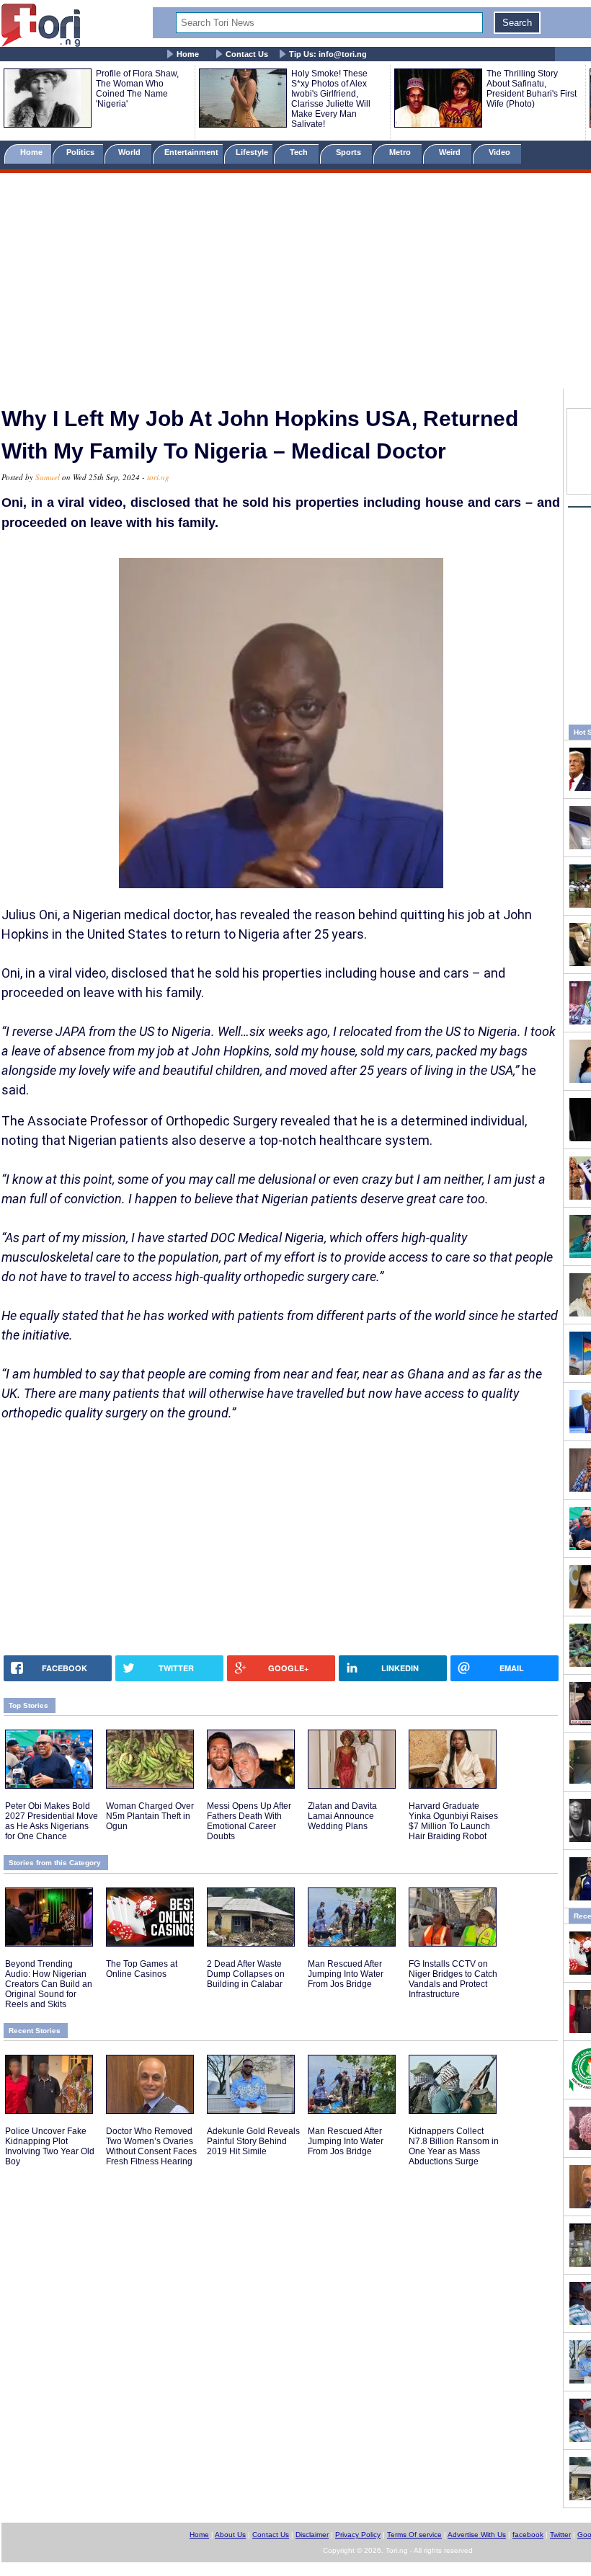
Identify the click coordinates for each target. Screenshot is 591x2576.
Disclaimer (312, 2535)
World (132, 152)
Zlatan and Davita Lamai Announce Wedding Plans (342, 1816)
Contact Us (247, 54)
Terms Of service (414, 2535)
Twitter (560, 2535)
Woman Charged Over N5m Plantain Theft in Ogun (150, 1816)
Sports (350, 152)
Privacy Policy (358, 2535)
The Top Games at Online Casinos (142, 1969)
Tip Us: (328, 54)
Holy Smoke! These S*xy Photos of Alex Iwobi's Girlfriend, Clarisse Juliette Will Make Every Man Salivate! (331, 99)
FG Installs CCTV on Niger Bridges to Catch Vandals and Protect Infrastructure (453, 1979)
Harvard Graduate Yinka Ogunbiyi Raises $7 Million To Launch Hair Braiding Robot (453, 1821)
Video (501, 152)
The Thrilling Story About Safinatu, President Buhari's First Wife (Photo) (532, 89)
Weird (451, 152)
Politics (81, 152)
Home (188, 54)
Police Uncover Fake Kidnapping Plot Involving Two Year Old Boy (50, 2146)
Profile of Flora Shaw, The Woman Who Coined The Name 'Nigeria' (137, 89)
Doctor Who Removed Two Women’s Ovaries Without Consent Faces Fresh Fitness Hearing (151, 2146)
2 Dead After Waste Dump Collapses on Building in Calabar (246, 1974)
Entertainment (191, 152)
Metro (401, 152)
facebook (528, 2535)
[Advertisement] (295, 283)
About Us (230, 2535)
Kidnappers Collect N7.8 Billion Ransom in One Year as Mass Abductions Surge (454, 2146)
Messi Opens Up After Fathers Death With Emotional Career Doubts (249, 1821)
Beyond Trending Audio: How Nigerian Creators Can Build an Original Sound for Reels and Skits (49, 1984)
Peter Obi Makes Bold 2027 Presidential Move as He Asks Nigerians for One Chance (52, 1821)
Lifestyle (252, 152)
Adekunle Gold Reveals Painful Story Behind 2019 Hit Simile (253, 2141)
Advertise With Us (477, 2535)
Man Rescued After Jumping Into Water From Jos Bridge (346, 1974)
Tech (300, 152)
